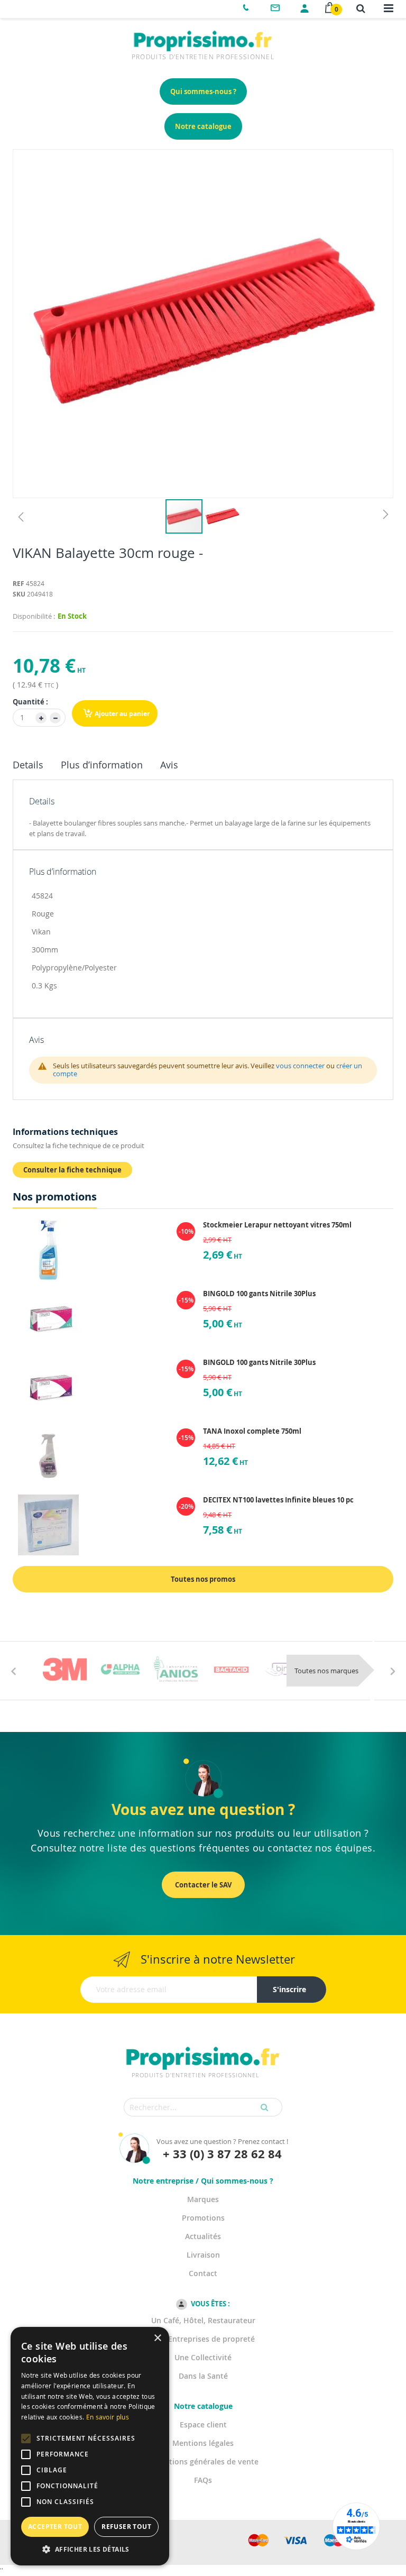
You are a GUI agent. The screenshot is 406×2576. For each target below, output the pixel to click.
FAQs (203, 2480)
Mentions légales (203, 2443)
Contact (203, 2273)
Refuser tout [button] (126, 2527)
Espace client (203, 2424)
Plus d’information (102, 765)
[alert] (90, 2446)
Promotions (203, 2218)
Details (28, 765)
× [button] (157, 2338)
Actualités (203, 2236)
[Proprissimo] (43, 5)
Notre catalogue (203, 126)
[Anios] (176, 1669)
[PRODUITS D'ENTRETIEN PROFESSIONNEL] (203, 2045)
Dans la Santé (203, 2376)
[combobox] (203, 2107)
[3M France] (65, 1669)
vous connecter (300, 1066)
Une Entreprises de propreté (203, 2339)
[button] (21, 516)
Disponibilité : (34, 616)
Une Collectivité (203, 2357)
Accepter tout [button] (55, 2527)
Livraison (203, 2255)
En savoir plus (108, 2417)
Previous (13, 1671)
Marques (203, 2199)
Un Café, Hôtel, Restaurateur (203, 2320)
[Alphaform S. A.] (120, 1669)
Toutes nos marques (326, 1671)
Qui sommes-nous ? (203, 91)
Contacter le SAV (203, 1885)
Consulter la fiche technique (72, 1170)
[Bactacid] (231, 1669)
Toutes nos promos (203, 1579)
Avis (169, 765)
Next (393, 1671)
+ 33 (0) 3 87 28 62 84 (222, 2154)
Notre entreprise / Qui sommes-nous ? (203, 2181)
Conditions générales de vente (203, 2462)
